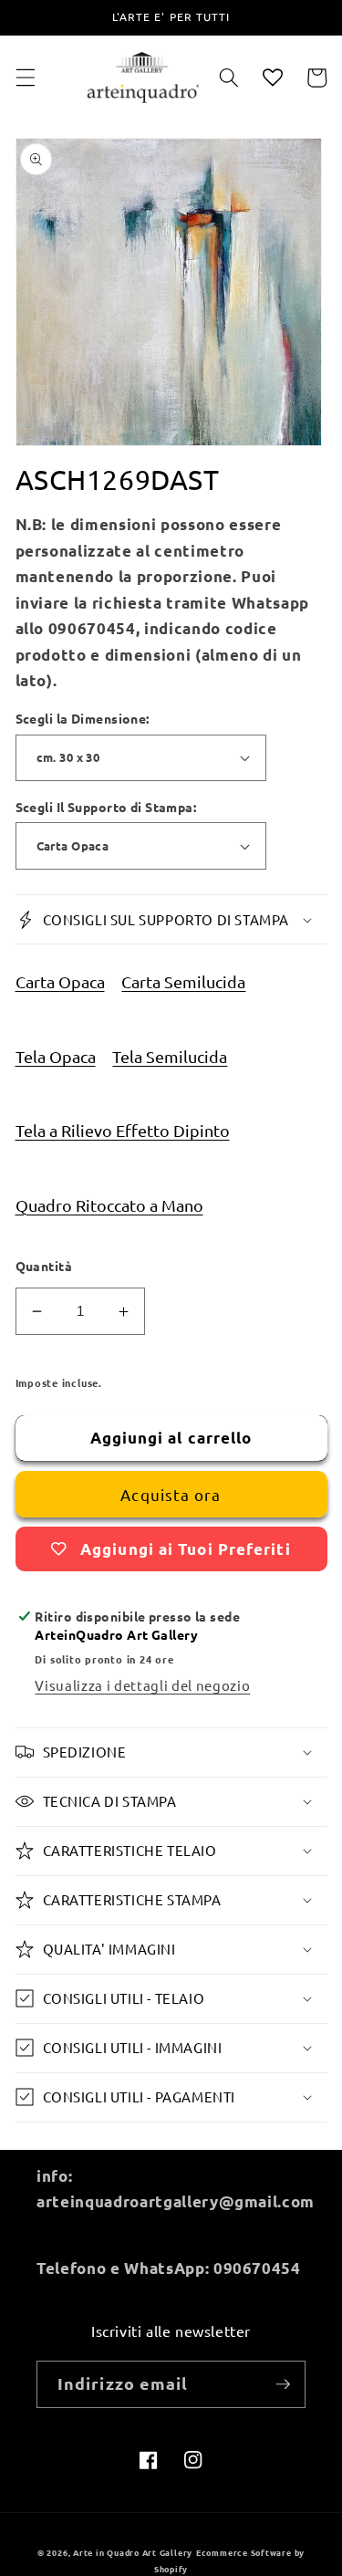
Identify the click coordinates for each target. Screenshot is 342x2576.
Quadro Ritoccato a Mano (109, 1205)
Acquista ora (171, 1494)
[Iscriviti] (283, 2384)
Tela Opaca (56, 1056)
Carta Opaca (60, 981)
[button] (25, 78)
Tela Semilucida (170, 1056)
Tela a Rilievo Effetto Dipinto (123, 1130)
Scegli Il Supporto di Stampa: (106, 807)
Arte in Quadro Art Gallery (133, 2552)
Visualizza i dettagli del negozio (142, 1685)
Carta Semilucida (183, 981)
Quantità (44, 1266)
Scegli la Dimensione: (83, 718)
